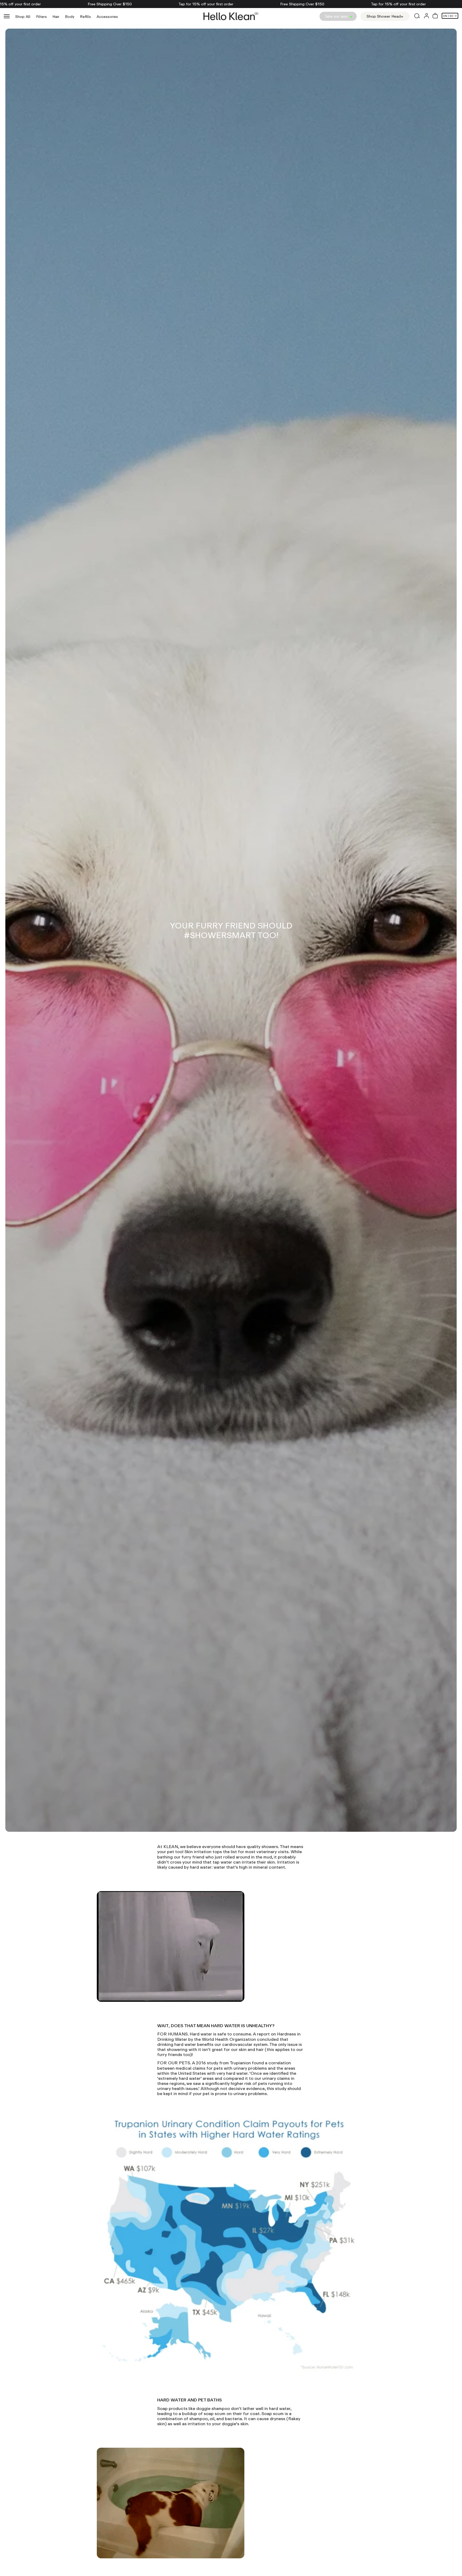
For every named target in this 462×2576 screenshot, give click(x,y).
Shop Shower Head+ (385, 16)
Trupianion (240, 2063)
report (263, 2034)
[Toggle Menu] (7, 16)
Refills (85, 16)
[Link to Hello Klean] (231, 16)
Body (70, 16)
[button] (435, 16)
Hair (56, 16)
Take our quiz (337, 16)
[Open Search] (417, 16)
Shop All (23, 16)
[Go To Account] (426, 16)
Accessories (107, 16)
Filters (41, 16)
